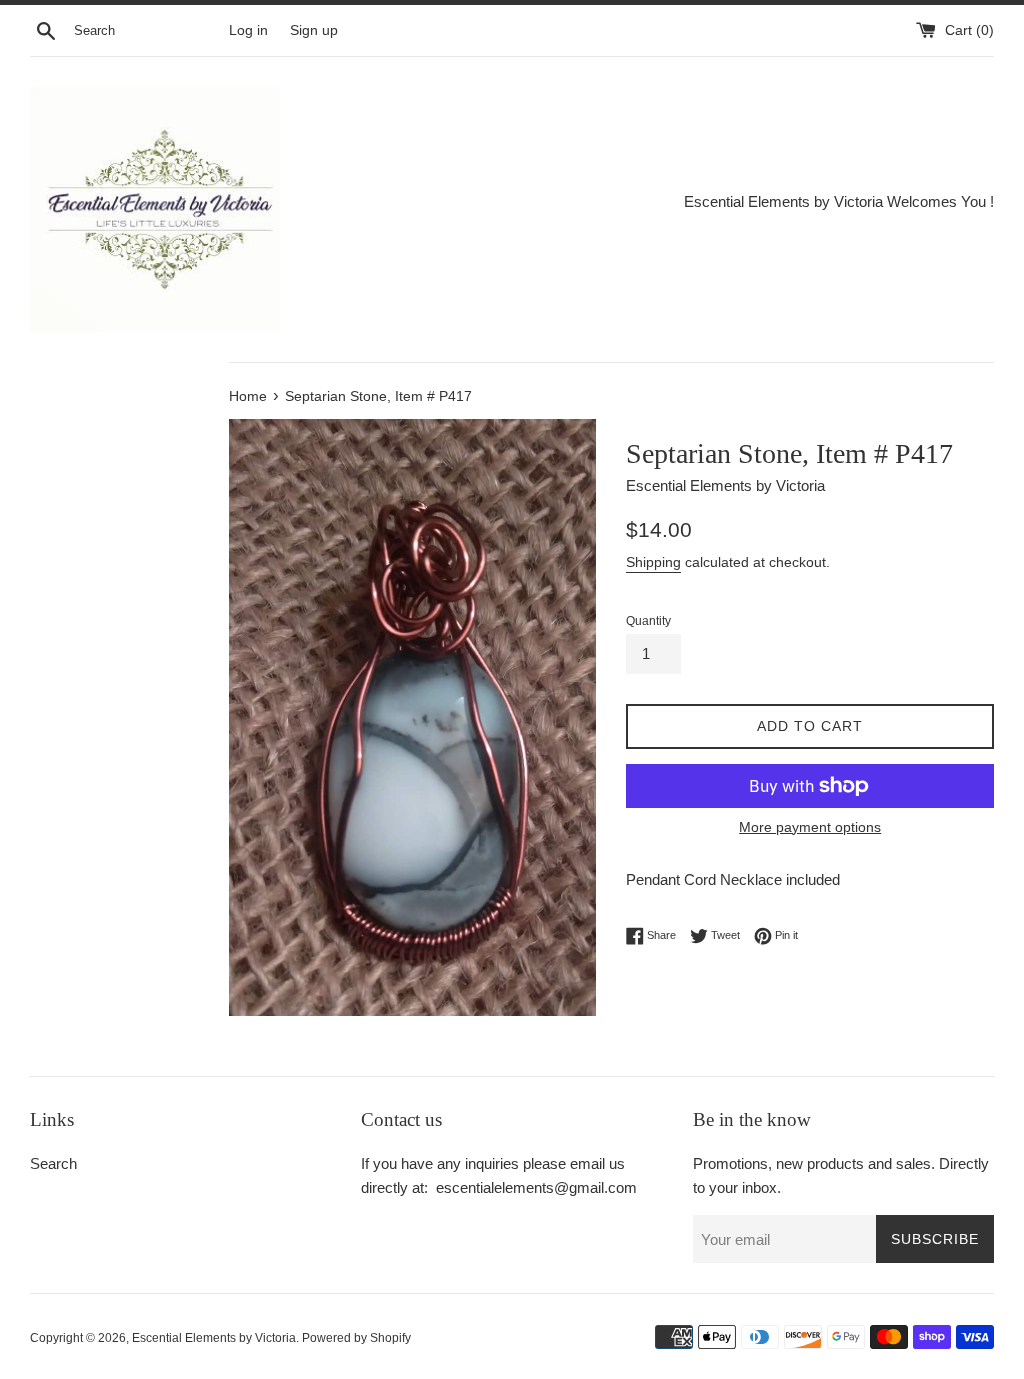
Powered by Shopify (356, 1338)
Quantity (648, 621)
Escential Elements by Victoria (214, 1338)
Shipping (653, 562)
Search (53, 1163)
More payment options (810, 827)
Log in (248, 30)
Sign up (314, 30)
